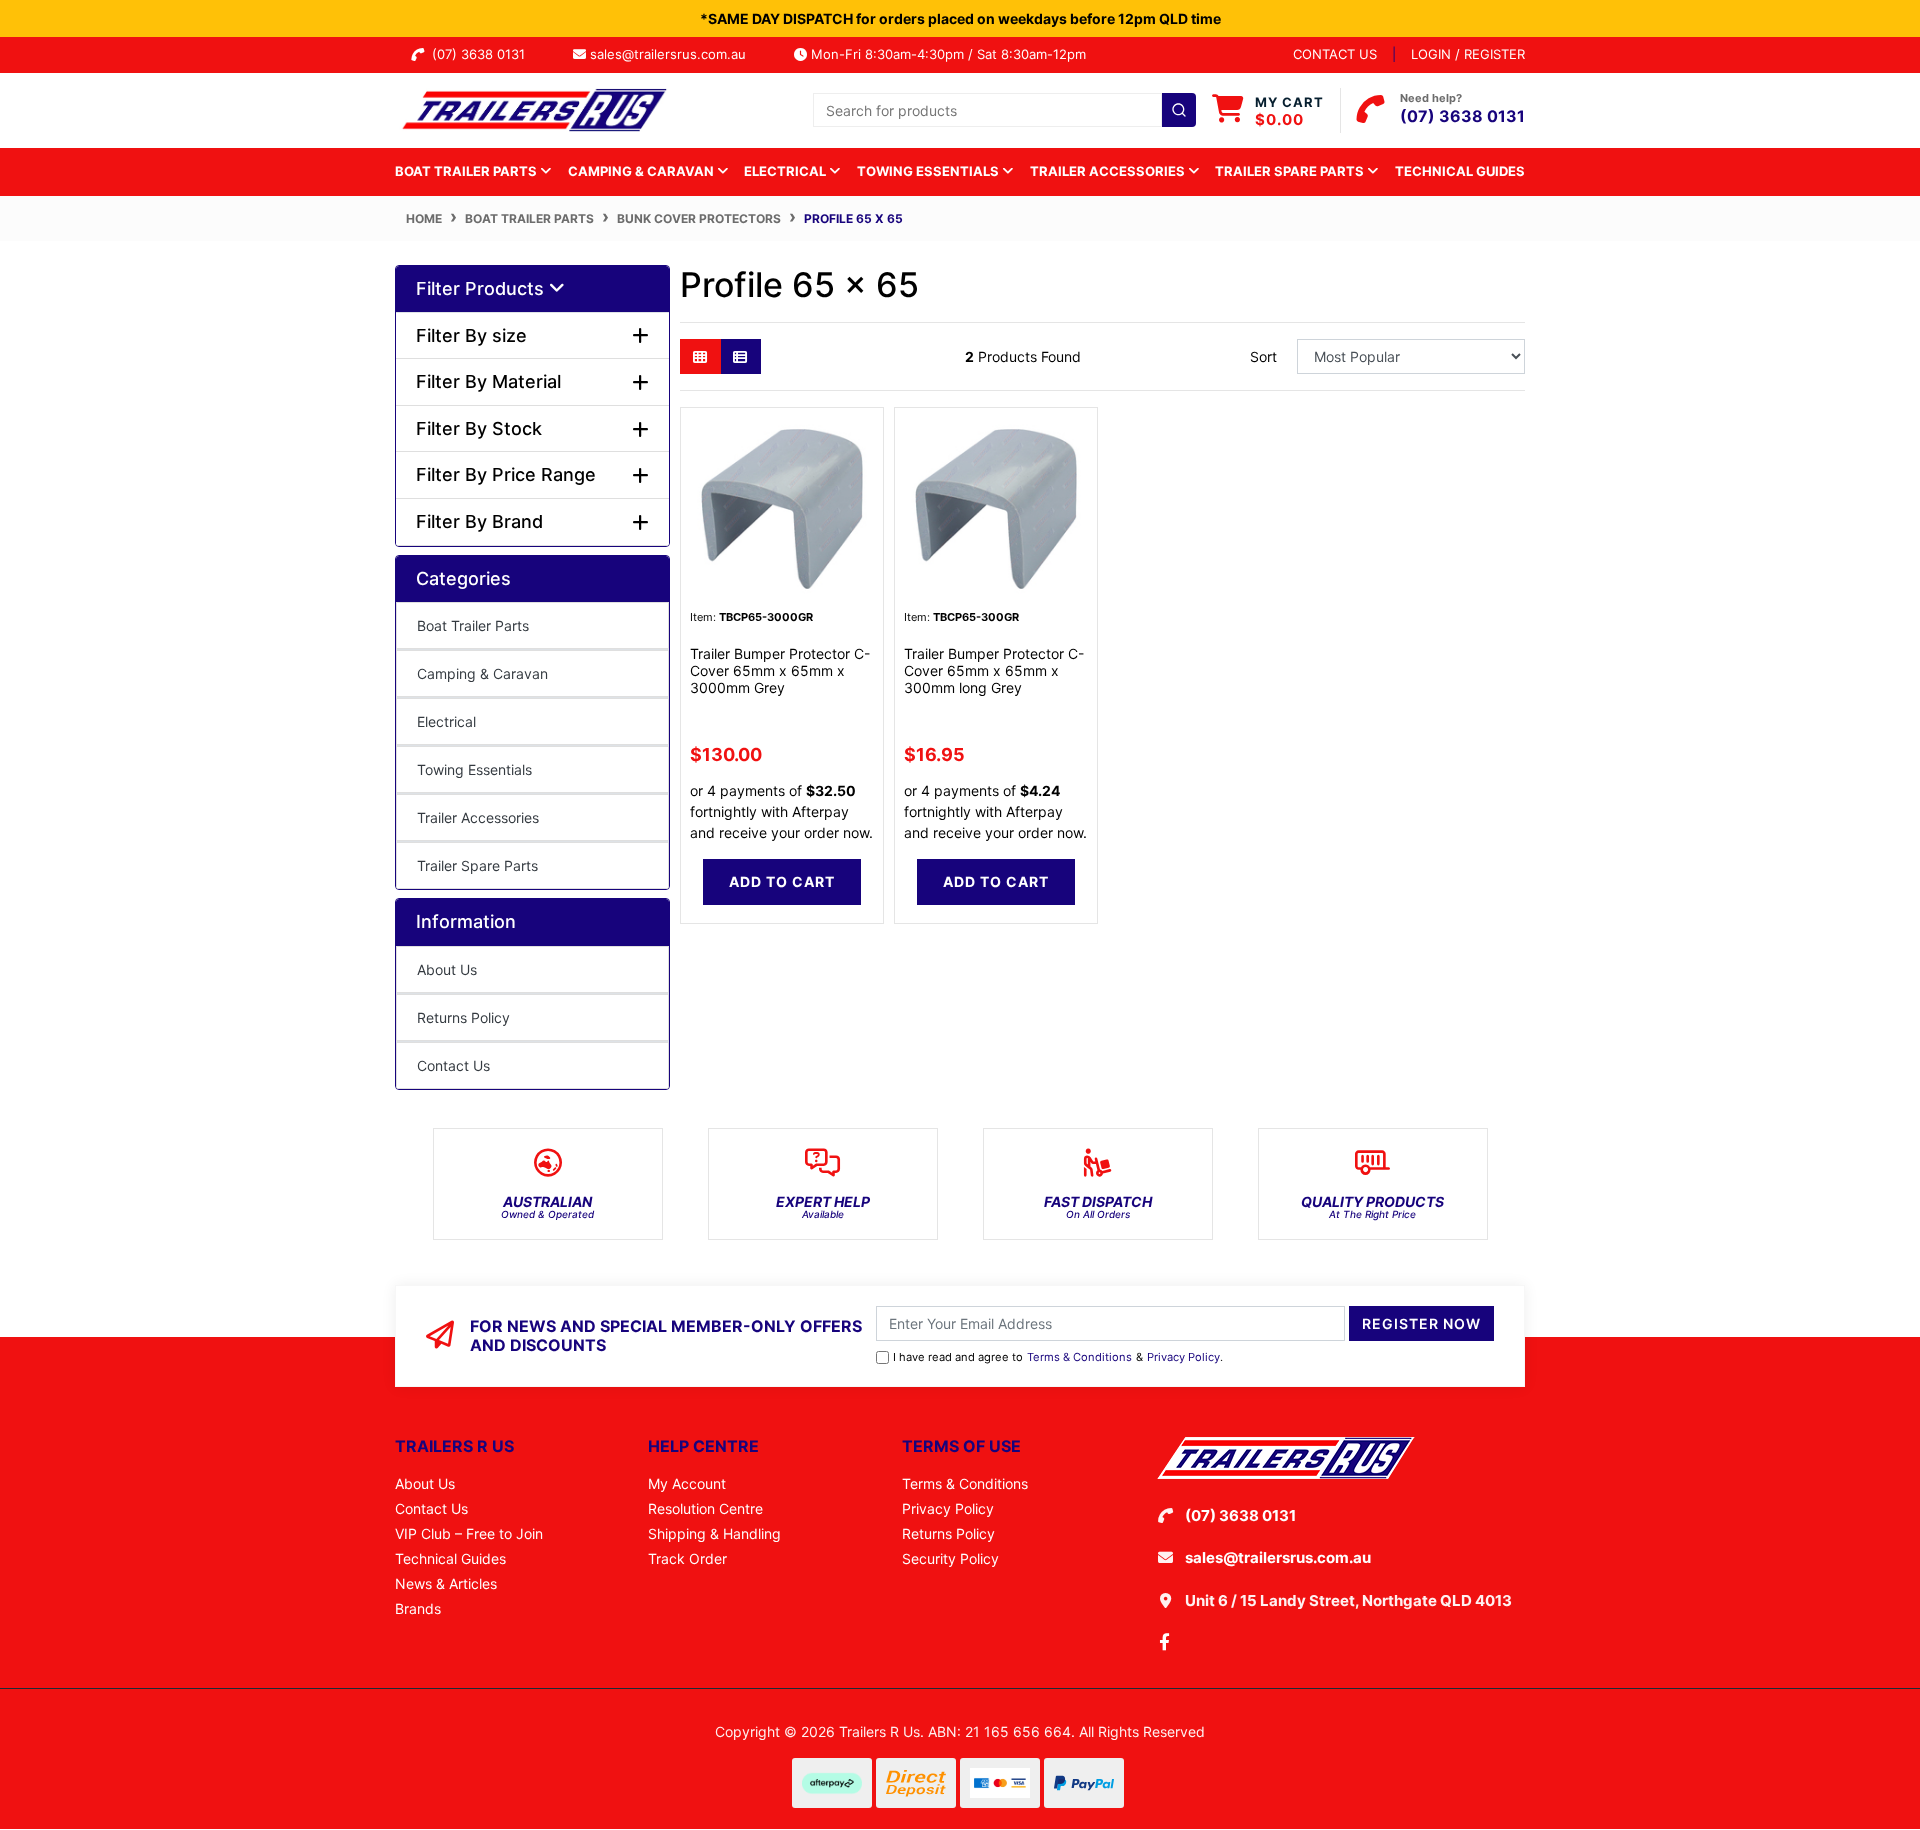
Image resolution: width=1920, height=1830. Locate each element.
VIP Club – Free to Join (469, 1533)
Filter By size (471, 335)
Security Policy (950, 1558)
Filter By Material (488, 381)
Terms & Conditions (1079, 1357)
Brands (418, 1608)
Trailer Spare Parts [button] (1291, 171)
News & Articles (446, 1583)
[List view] (740, 356)
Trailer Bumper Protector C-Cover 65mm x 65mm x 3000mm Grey (780, 670)
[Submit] (1179, 110)
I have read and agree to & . (1058, 1357)
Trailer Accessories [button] (1109, 171)
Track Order (687, 1558)
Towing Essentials (474, 769)
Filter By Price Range (506, 474)
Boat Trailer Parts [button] (467, 171)
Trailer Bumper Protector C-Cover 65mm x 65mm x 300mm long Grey (994, 670)
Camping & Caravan (482, 673)
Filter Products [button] (482, 288)
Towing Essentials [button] (929, 171)
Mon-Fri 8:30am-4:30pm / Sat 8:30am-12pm (946, 54)
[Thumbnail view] (700, 356)
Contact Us (453, 1065)
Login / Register (1468, 54)
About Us (447, 969)
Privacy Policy (1183, 1357)
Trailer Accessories (478, 817)
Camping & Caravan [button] (642, 171)
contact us (1335, 54)
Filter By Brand (479, 521)
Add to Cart (782, 881)
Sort (1263, 356)
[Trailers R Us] (532, 108)
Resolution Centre (705, 1508)
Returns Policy (463, 1017)
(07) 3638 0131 (482, 54)
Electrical (446, 721)
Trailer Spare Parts (477, 865)
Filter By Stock (479, 428)
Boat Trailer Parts (473, 625)
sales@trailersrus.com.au (674, 54)
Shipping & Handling (714, 1533)
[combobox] (1004, 110)
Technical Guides (1460, 171)
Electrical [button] (786, 171)
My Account (687, 1483)
